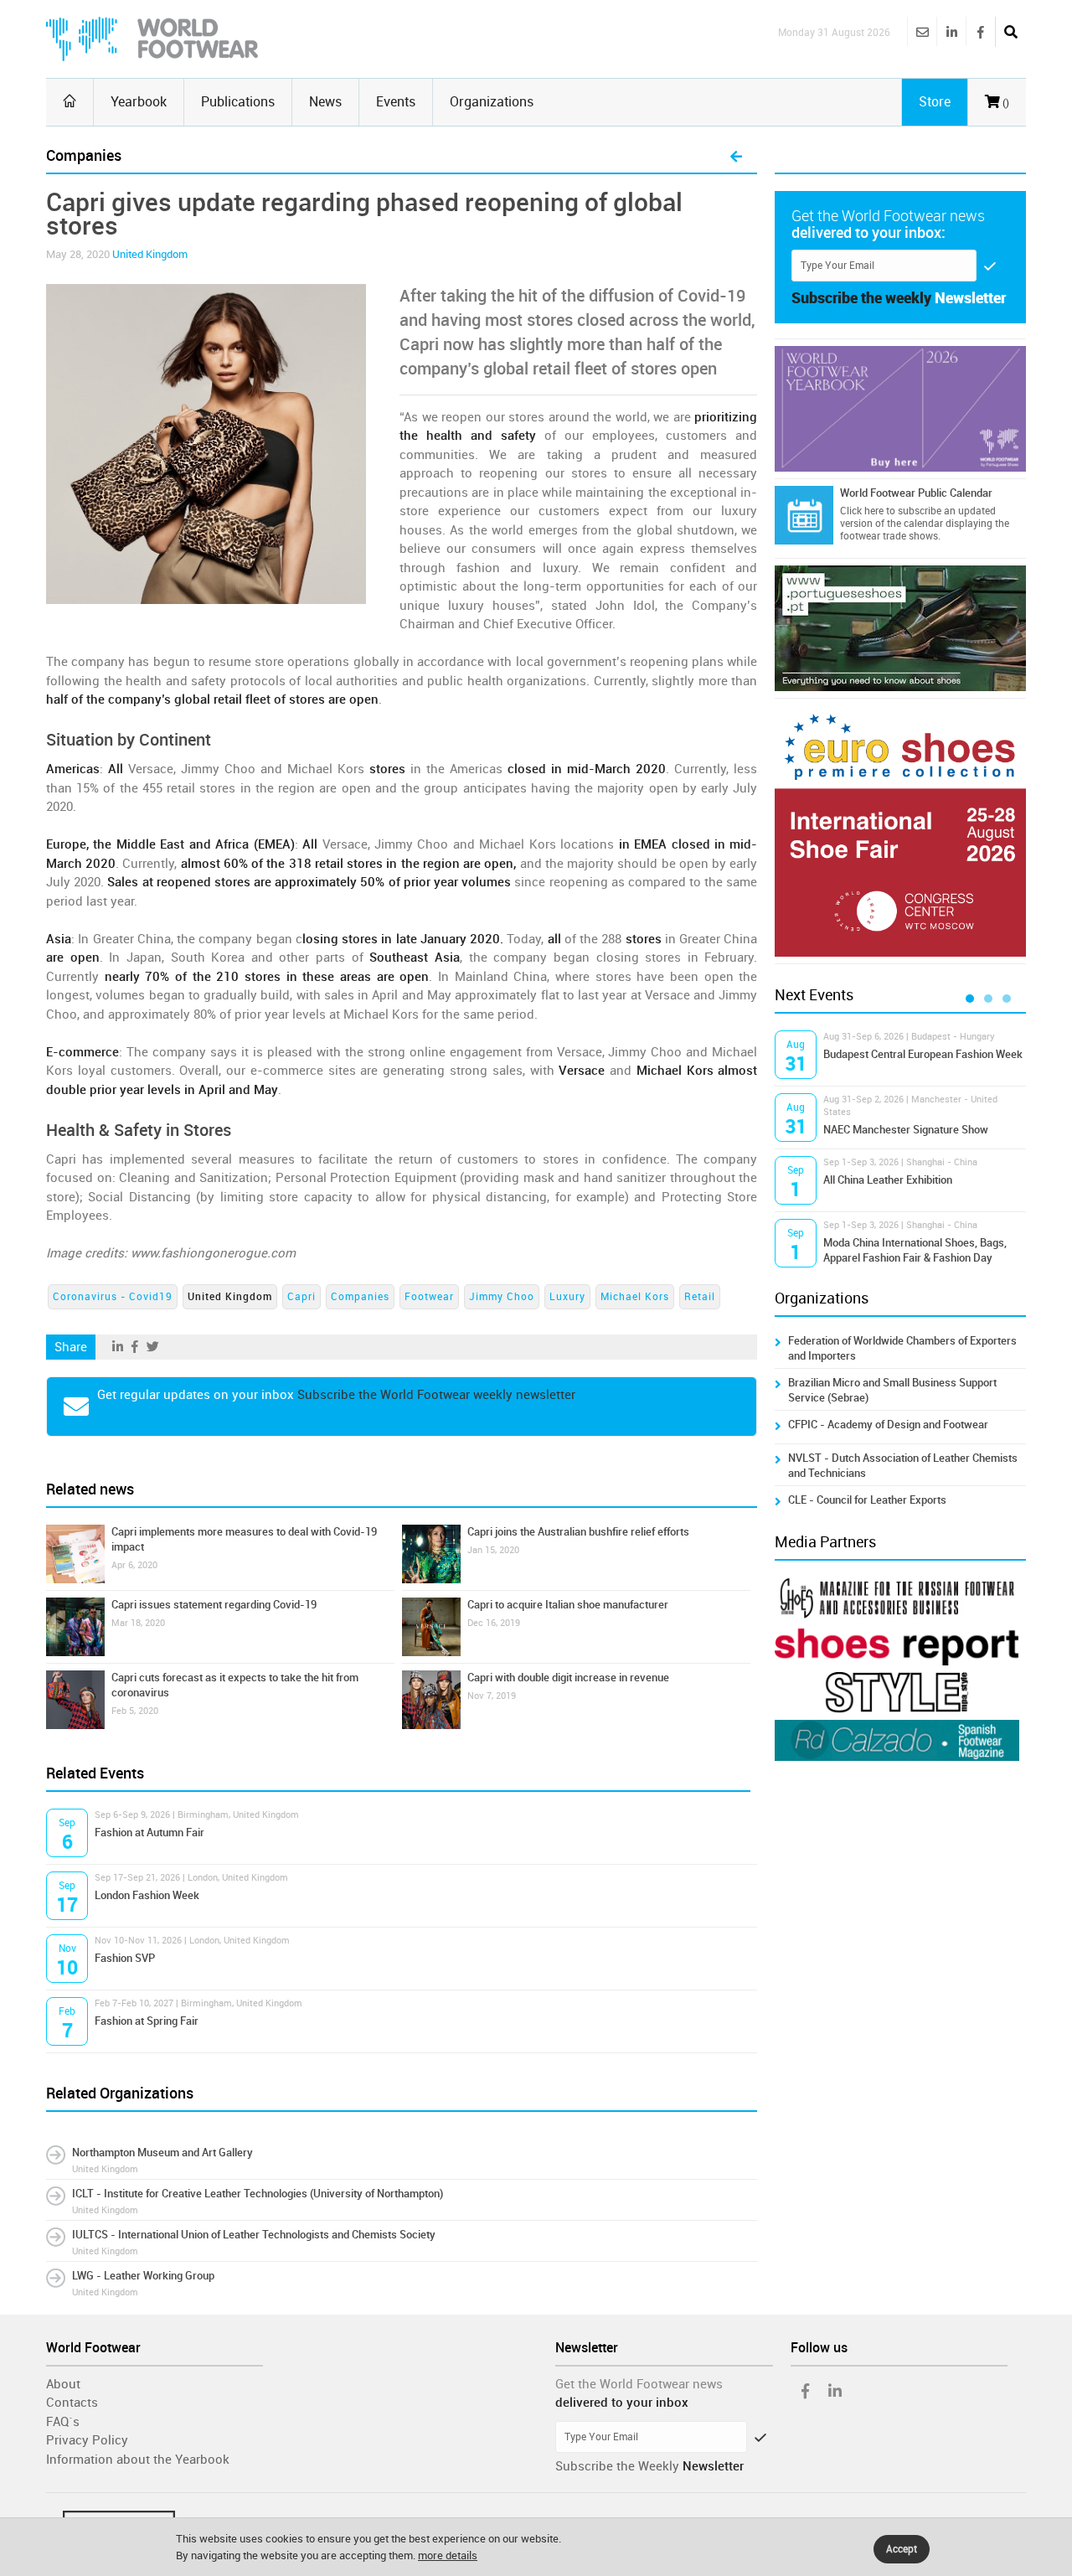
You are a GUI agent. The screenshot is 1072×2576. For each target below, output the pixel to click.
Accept (902, 2549)
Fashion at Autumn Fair (149, 1833)
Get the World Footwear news (639, 2384)
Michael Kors (635, 1297)
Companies (360, 1297)
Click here (862, 511)
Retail (700, 1297)
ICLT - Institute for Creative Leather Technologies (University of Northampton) (258, 2194)
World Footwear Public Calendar (916, 493)
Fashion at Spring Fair (147, 2021)
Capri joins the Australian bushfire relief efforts (578, 1532)
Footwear (429, 1297)
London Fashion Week (147, 1895)
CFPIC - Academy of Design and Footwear (888, 1425)
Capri (301, 1297)
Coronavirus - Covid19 (113, 1297)
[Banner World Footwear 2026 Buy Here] (900, 409)
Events (396, 102)
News (325, 102)
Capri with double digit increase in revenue (568, 1678)
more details (448, 2555)
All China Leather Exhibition (888, 1180)
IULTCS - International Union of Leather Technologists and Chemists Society (254, 2235)
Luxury (567, 1297)
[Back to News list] (736, 157)
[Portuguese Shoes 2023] (900, 628)
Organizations (492, 102)
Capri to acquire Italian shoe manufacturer (568, 1605)
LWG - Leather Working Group (143, 2276)
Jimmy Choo (502, 1297)
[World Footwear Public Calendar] (804, 515)
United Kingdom (150, 254)
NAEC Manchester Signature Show (906, 1130)
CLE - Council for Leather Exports (867, 1500)
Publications (238, 102)
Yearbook (139, 102)
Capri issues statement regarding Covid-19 (214, 1605)
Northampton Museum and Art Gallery (162, 2153)
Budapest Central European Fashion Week (923, 1054)
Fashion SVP (125, 1958)
